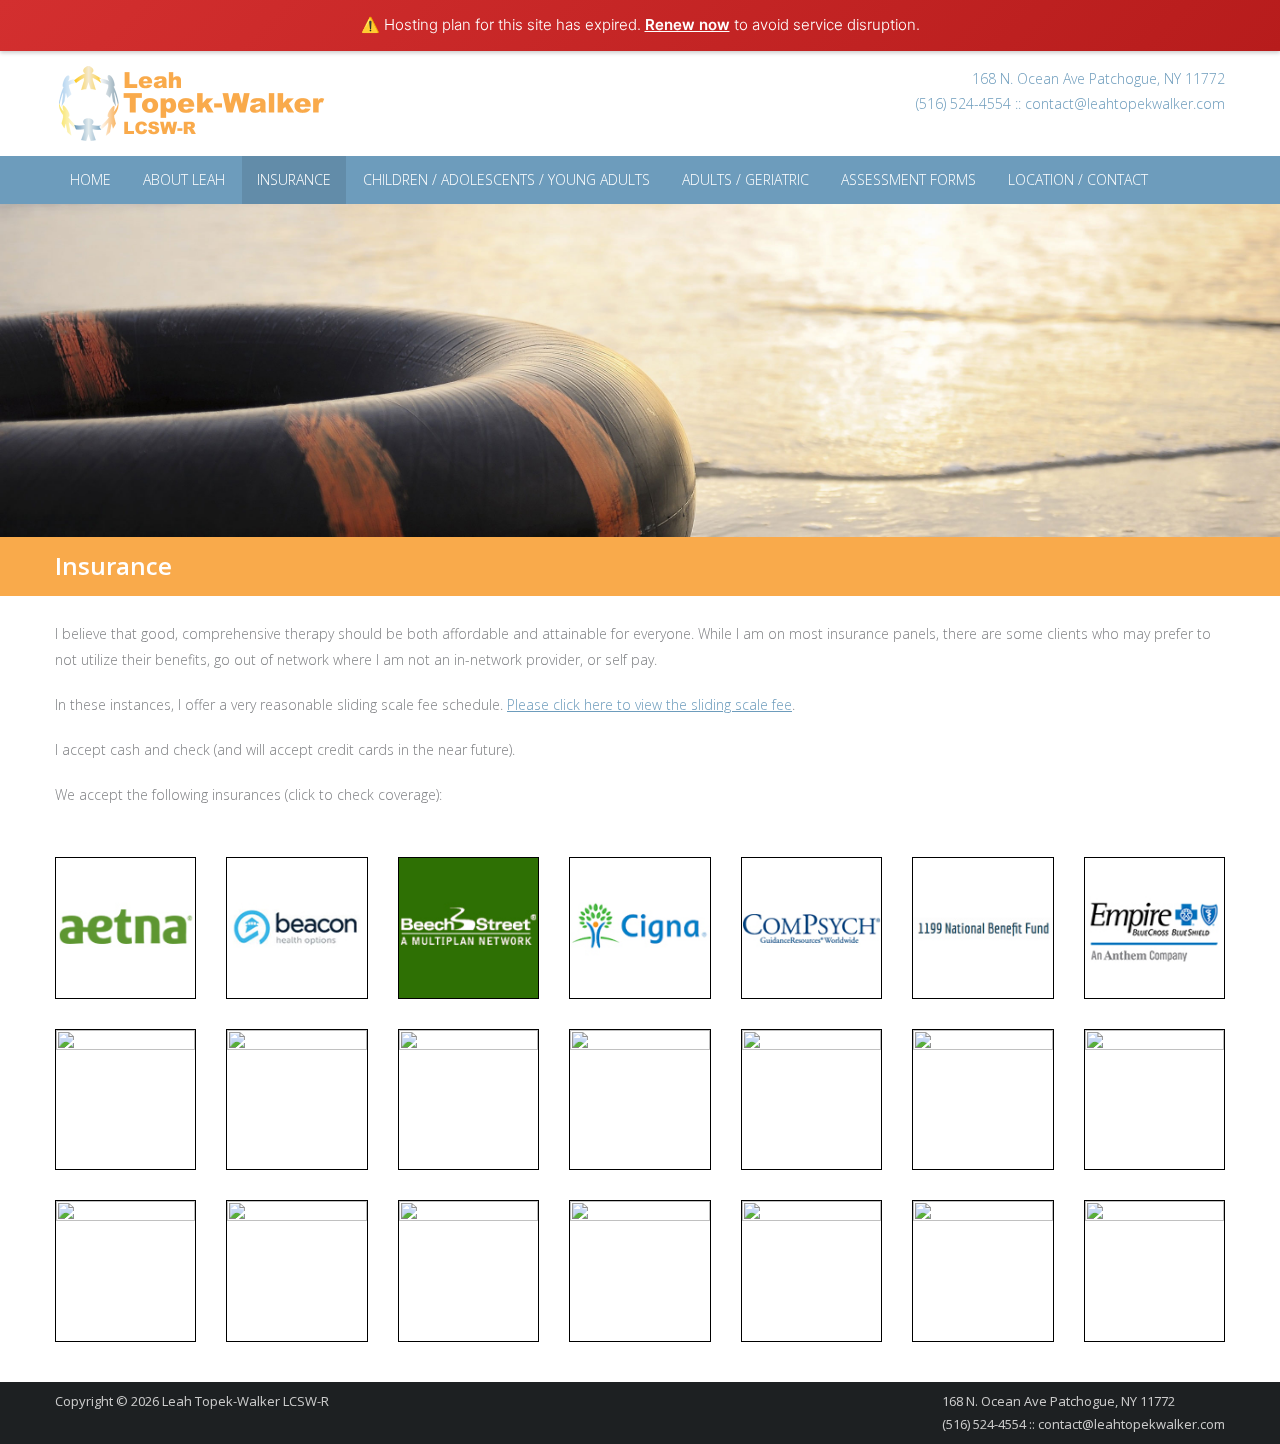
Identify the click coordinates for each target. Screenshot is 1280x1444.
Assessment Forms (908, 179)
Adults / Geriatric (745, 179)
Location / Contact (1078, 179)
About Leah (184, 179)
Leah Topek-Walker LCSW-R (245, 1401)
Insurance (294, 179)
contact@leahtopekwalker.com (1125, 103)
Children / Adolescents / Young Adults (506, 179)
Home (90, 179)
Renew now (687, 24)
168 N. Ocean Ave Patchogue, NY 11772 (1098, 78)
